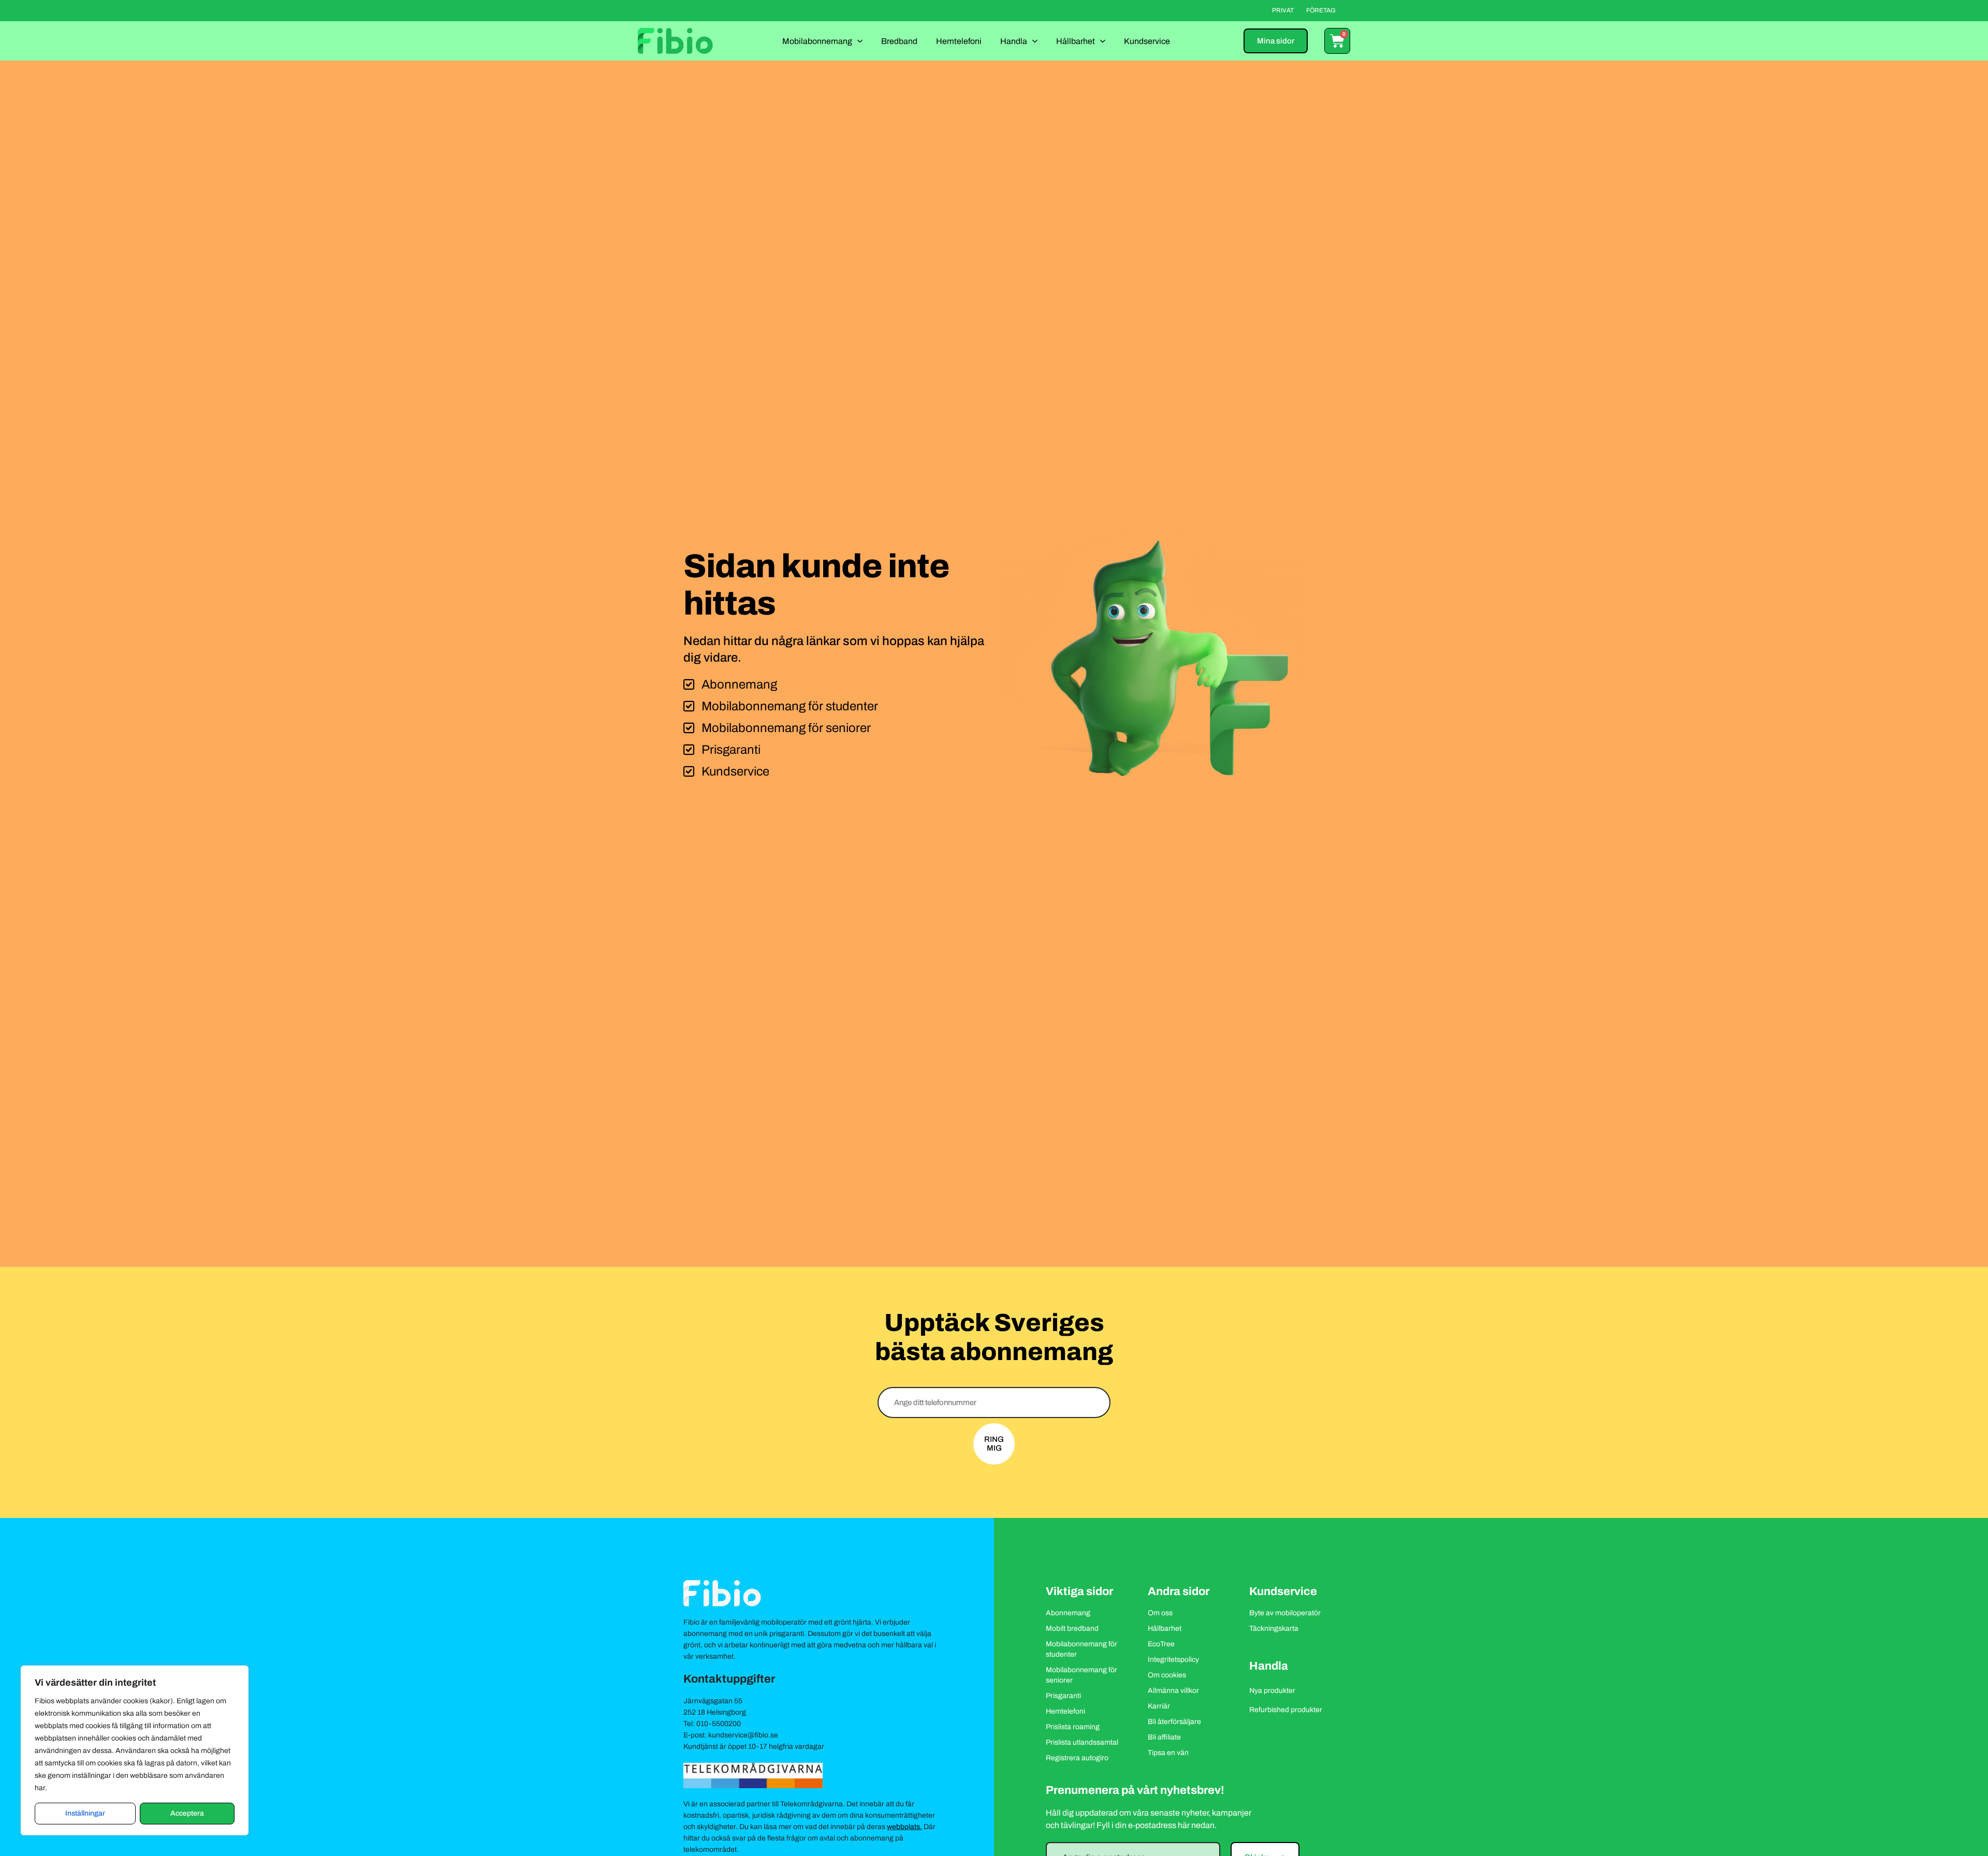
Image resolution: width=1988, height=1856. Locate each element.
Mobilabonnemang (817, 41)
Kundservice (1147, 41)
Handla (1014, 41)
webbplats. (904, 1827)
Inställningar (85, 1813)
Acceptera (187, 1813)
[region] (135, 1750)
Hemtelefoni (959, 41)
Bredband (899, 41)
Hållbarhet (1076, 41)
